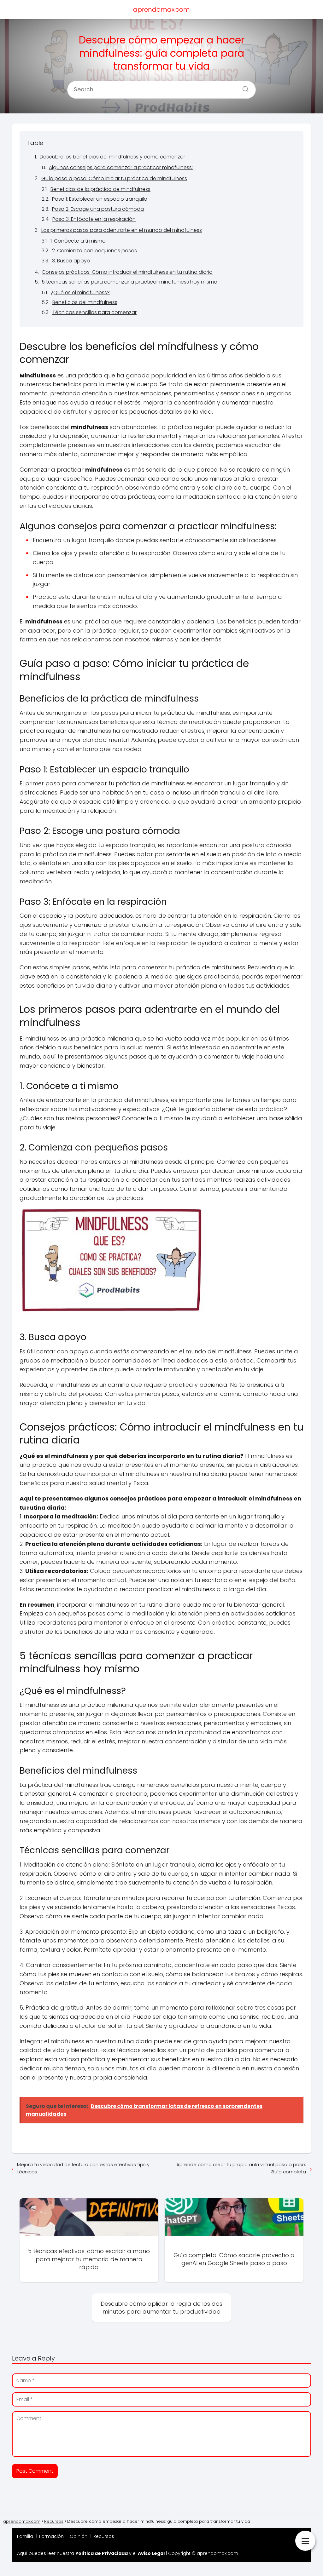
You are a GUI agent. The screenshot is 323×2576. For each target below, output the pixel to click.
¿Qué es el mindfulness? (80, 293)
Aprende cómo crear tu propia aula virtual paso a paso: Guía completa (241, 2168)
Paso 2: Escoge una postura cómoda (98, 209)
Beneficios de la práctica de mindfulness (100, 189)
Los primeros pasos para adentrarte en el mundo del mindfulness (122, 230)
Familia (25, 2536)
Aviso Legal (151, 2553)
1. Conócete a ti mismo (78, 241)
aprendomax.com (161, 9)
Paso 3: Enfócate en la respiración (94, 219)
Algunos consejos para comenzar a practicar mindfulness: (121, 167)
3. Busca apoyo (71, 261)
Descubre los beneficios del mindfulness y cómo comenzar (112, 157)
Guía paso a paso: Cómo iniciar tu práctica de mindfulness (114, 178)
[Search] (243, 87)
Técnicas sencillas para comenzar (94, 312)
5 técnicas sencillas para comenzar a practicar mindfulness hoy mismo (129, 282)
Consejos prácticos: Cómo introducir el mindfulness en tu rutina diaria (127, 272)
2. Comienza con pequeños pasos (94, 251)
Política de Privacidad (102, 2553)
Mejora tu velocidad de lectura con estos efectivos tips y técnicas (83, 2168)
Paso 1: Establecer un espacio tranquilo (100, 199)
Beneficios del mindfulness (85, 302)
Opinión (79, 2536)
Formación (51, 2536)
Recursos (104, 2536)
